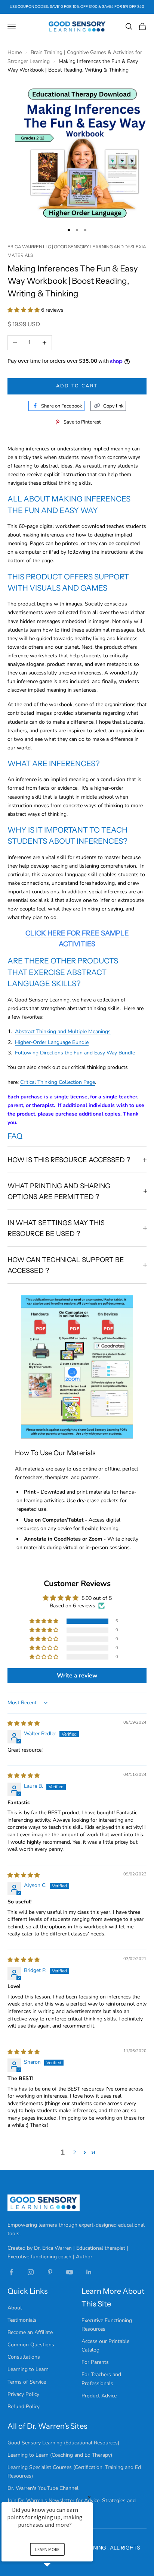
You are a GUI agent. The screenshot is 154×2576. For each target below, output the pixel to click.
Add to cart (77, 386)
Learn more (47, 2549)
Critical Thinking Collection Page (58, 1082)
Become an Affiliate (30, 2332)
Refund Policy (24, 2407)
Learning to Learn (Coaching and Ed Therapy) (60, 2455)
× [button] (89, 2497)
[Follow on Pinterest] (50, 2272)
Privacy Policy (23, 2394)
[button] (24, 310)
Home (15, 52)
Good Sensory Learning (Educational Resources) (63, 2443)
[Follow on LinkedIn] (89, 2272)
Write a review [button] (77, 1676)
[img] (24, 1723)
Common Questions (31, 2345)
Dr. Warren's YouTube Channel (43, 2488)
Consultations (24, 2357)
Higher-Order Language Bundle (52, 1042)
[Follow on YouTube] (70, 2272)
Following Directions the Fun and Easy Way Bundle (75, 1053)
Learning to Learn (28, 2369)
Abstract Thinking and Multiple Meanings (63, 1031)
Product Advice (99, 2396)
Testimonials (22, 2320)
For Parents (95, 2362)
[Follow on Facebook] (11, 2272)
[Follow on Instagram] (31, 2272)
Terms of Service (27, 2382)
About (15, 2308)
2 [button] (74, 2153)
